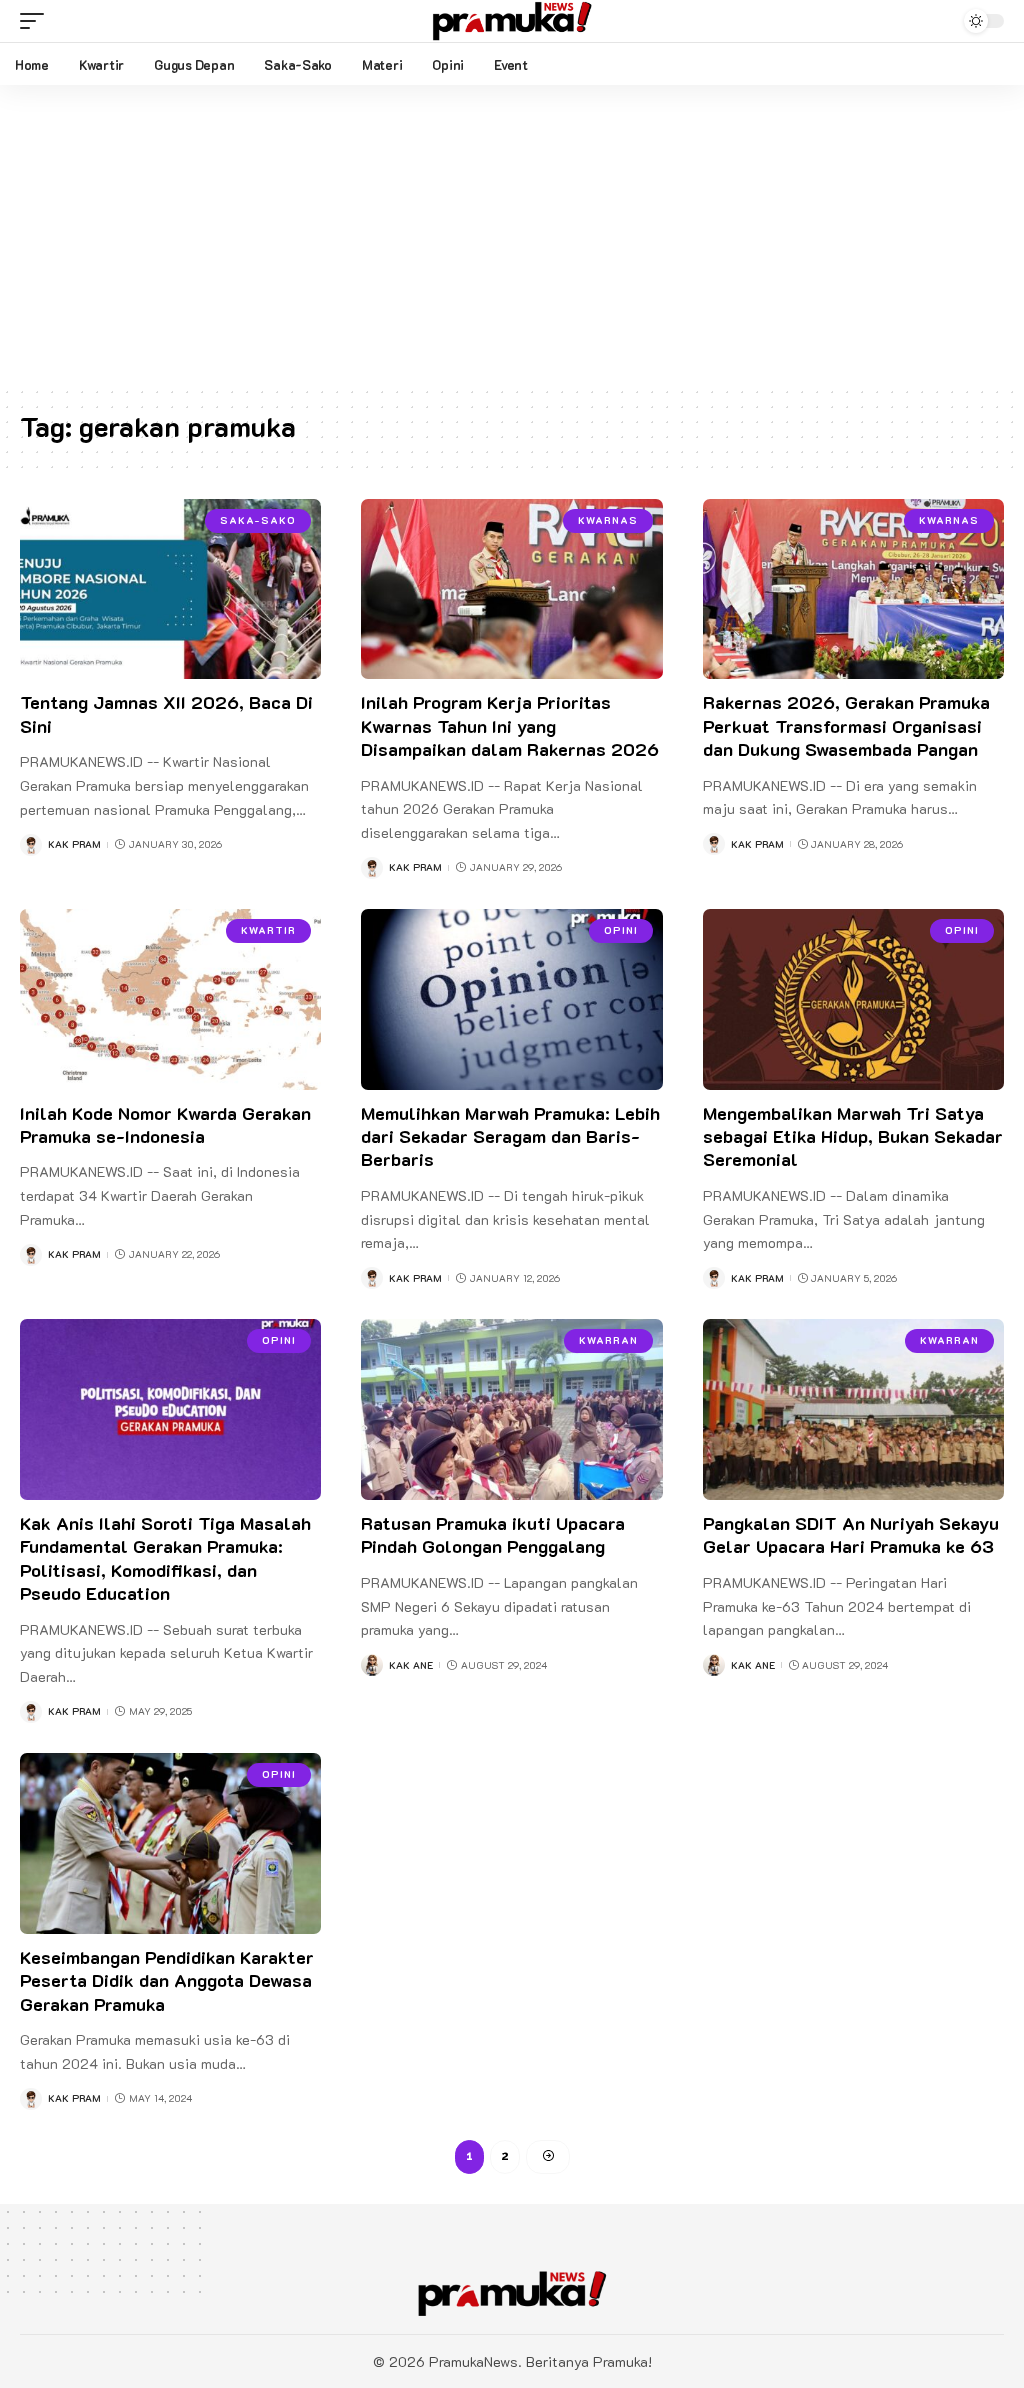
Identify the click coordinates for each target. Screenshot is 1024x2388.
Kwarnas (608, 520)
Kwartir (268, 930)
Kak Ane (411, 1665)
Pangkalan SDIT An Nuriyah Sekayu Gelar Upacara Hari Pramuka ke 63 (851, 1534)
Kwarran (608, 1340)
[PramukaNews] (512, 21)
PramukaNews (473, 2361)
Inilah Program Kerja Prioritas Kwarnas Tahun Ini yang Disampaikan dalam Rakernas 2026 (510, 725)
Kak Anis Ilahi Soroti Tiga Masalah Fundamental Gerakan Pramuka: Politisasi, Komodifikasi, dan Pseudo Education (165, 1558)
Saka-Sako (258, 520)
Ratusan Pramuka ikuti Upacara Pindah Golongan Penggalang (493, 1534)
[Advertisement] (512, 235)
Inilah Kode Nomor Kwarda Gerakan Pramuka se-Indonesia (165, 1124)
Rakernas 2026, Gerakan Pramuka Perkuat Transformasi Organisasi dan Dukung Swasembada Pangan (846, 725)
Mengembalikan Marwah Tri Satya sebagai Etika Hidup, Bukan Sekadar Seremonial (853, 1136)
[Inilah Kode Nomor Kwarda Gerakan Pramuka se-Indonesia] (170, 999)
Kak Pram (74, 844)
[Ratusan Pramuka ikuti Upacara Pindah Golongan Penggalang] (511, 1409)
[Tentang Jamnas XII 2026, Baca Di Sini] (170, 589)
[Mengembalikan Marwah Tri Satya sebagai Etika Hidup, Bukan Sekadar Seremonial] (853, 999)
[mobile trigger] (37, 21)
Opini (621, 930)
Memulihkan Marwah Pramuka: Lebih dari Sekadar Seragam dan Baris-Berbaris (510, 1136)
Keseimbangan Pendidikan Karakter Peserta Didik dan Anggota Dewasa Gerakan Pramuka (167, 1980)
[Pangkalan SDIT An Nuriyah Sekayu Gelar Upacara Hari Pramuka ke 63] (853, 1409)
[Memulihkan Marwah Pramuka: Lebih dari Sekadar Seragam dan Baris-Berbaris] (511, 999)
